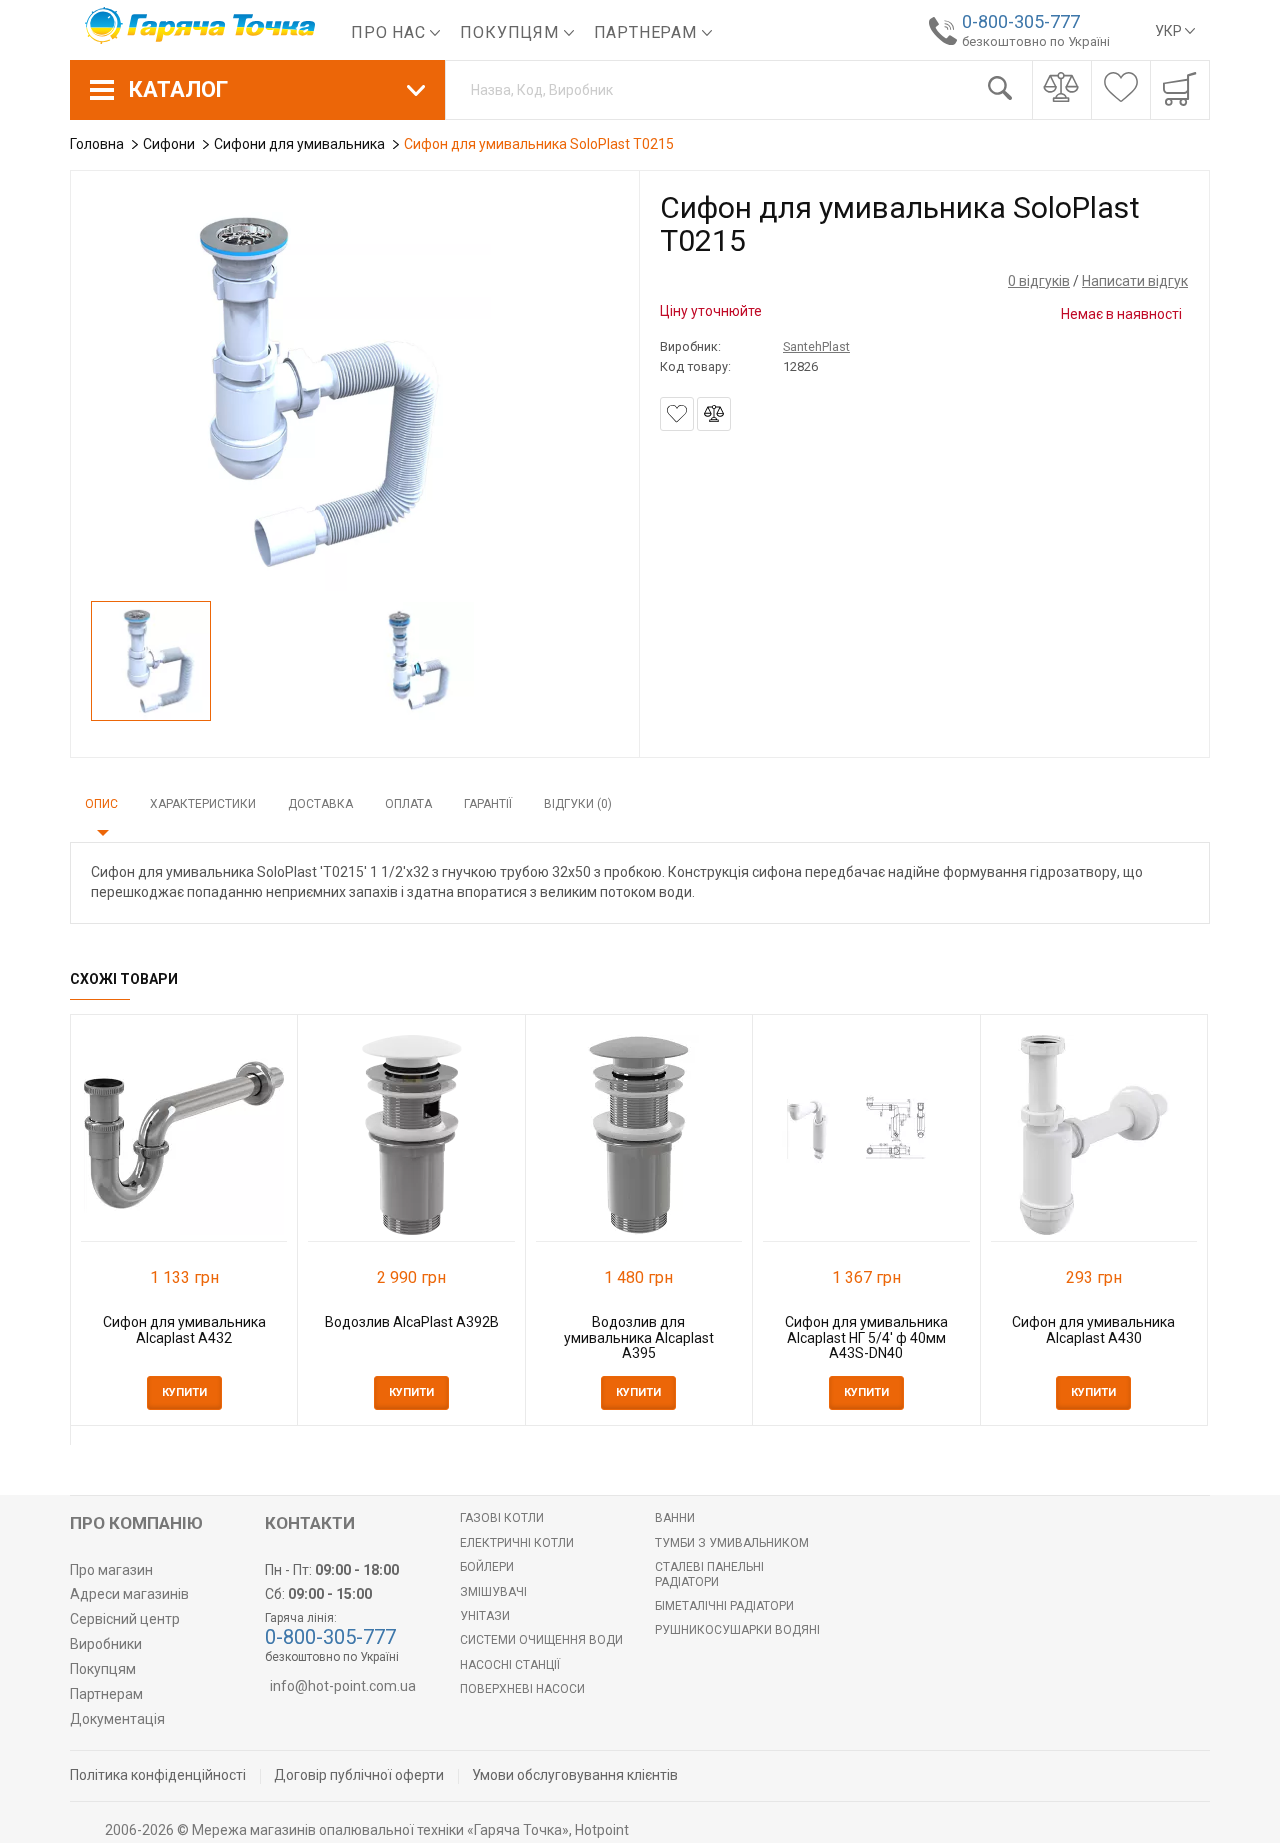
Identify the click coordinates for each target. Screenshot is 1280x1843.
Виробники (106, 1644)
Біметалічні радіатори (724, 1606)
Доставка (320, 804)
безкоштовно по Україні (1036, 41)
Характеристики (203, 804)
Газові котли (502, 1518)
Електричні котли (517, 1543)
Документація (117, 1719)
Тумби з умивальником (732, 1543)
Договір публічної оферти (359, 1775)
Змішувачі (493, 1592)
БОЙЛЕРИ (487, 1567)
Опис (101, 804)
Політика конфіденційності (158, 1775)
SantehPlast (816, 346)
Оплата (408, 804)
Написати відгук (1135, 281)
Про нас (390, 32)
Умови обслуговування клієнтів (575, 1775)
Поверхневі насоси (522, 1689)
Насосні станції (510, 1665)
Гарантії (488, 804)
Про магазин (111, 1570)
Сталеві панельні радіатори (709, 1574)
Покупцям (511, 32)
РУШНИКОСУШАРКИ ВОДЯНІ (737, 1630)
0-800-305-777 (1021, 21)
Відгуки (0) (578, 804)
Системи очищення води (541, 1640)
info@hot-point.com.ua (343, 1686)
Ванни (675, 1518)
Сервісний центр (125, 1619)
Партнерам (648, 32)
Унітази (485, 1616)
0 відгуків (1039, 281)
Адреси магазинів (129, 1594)
